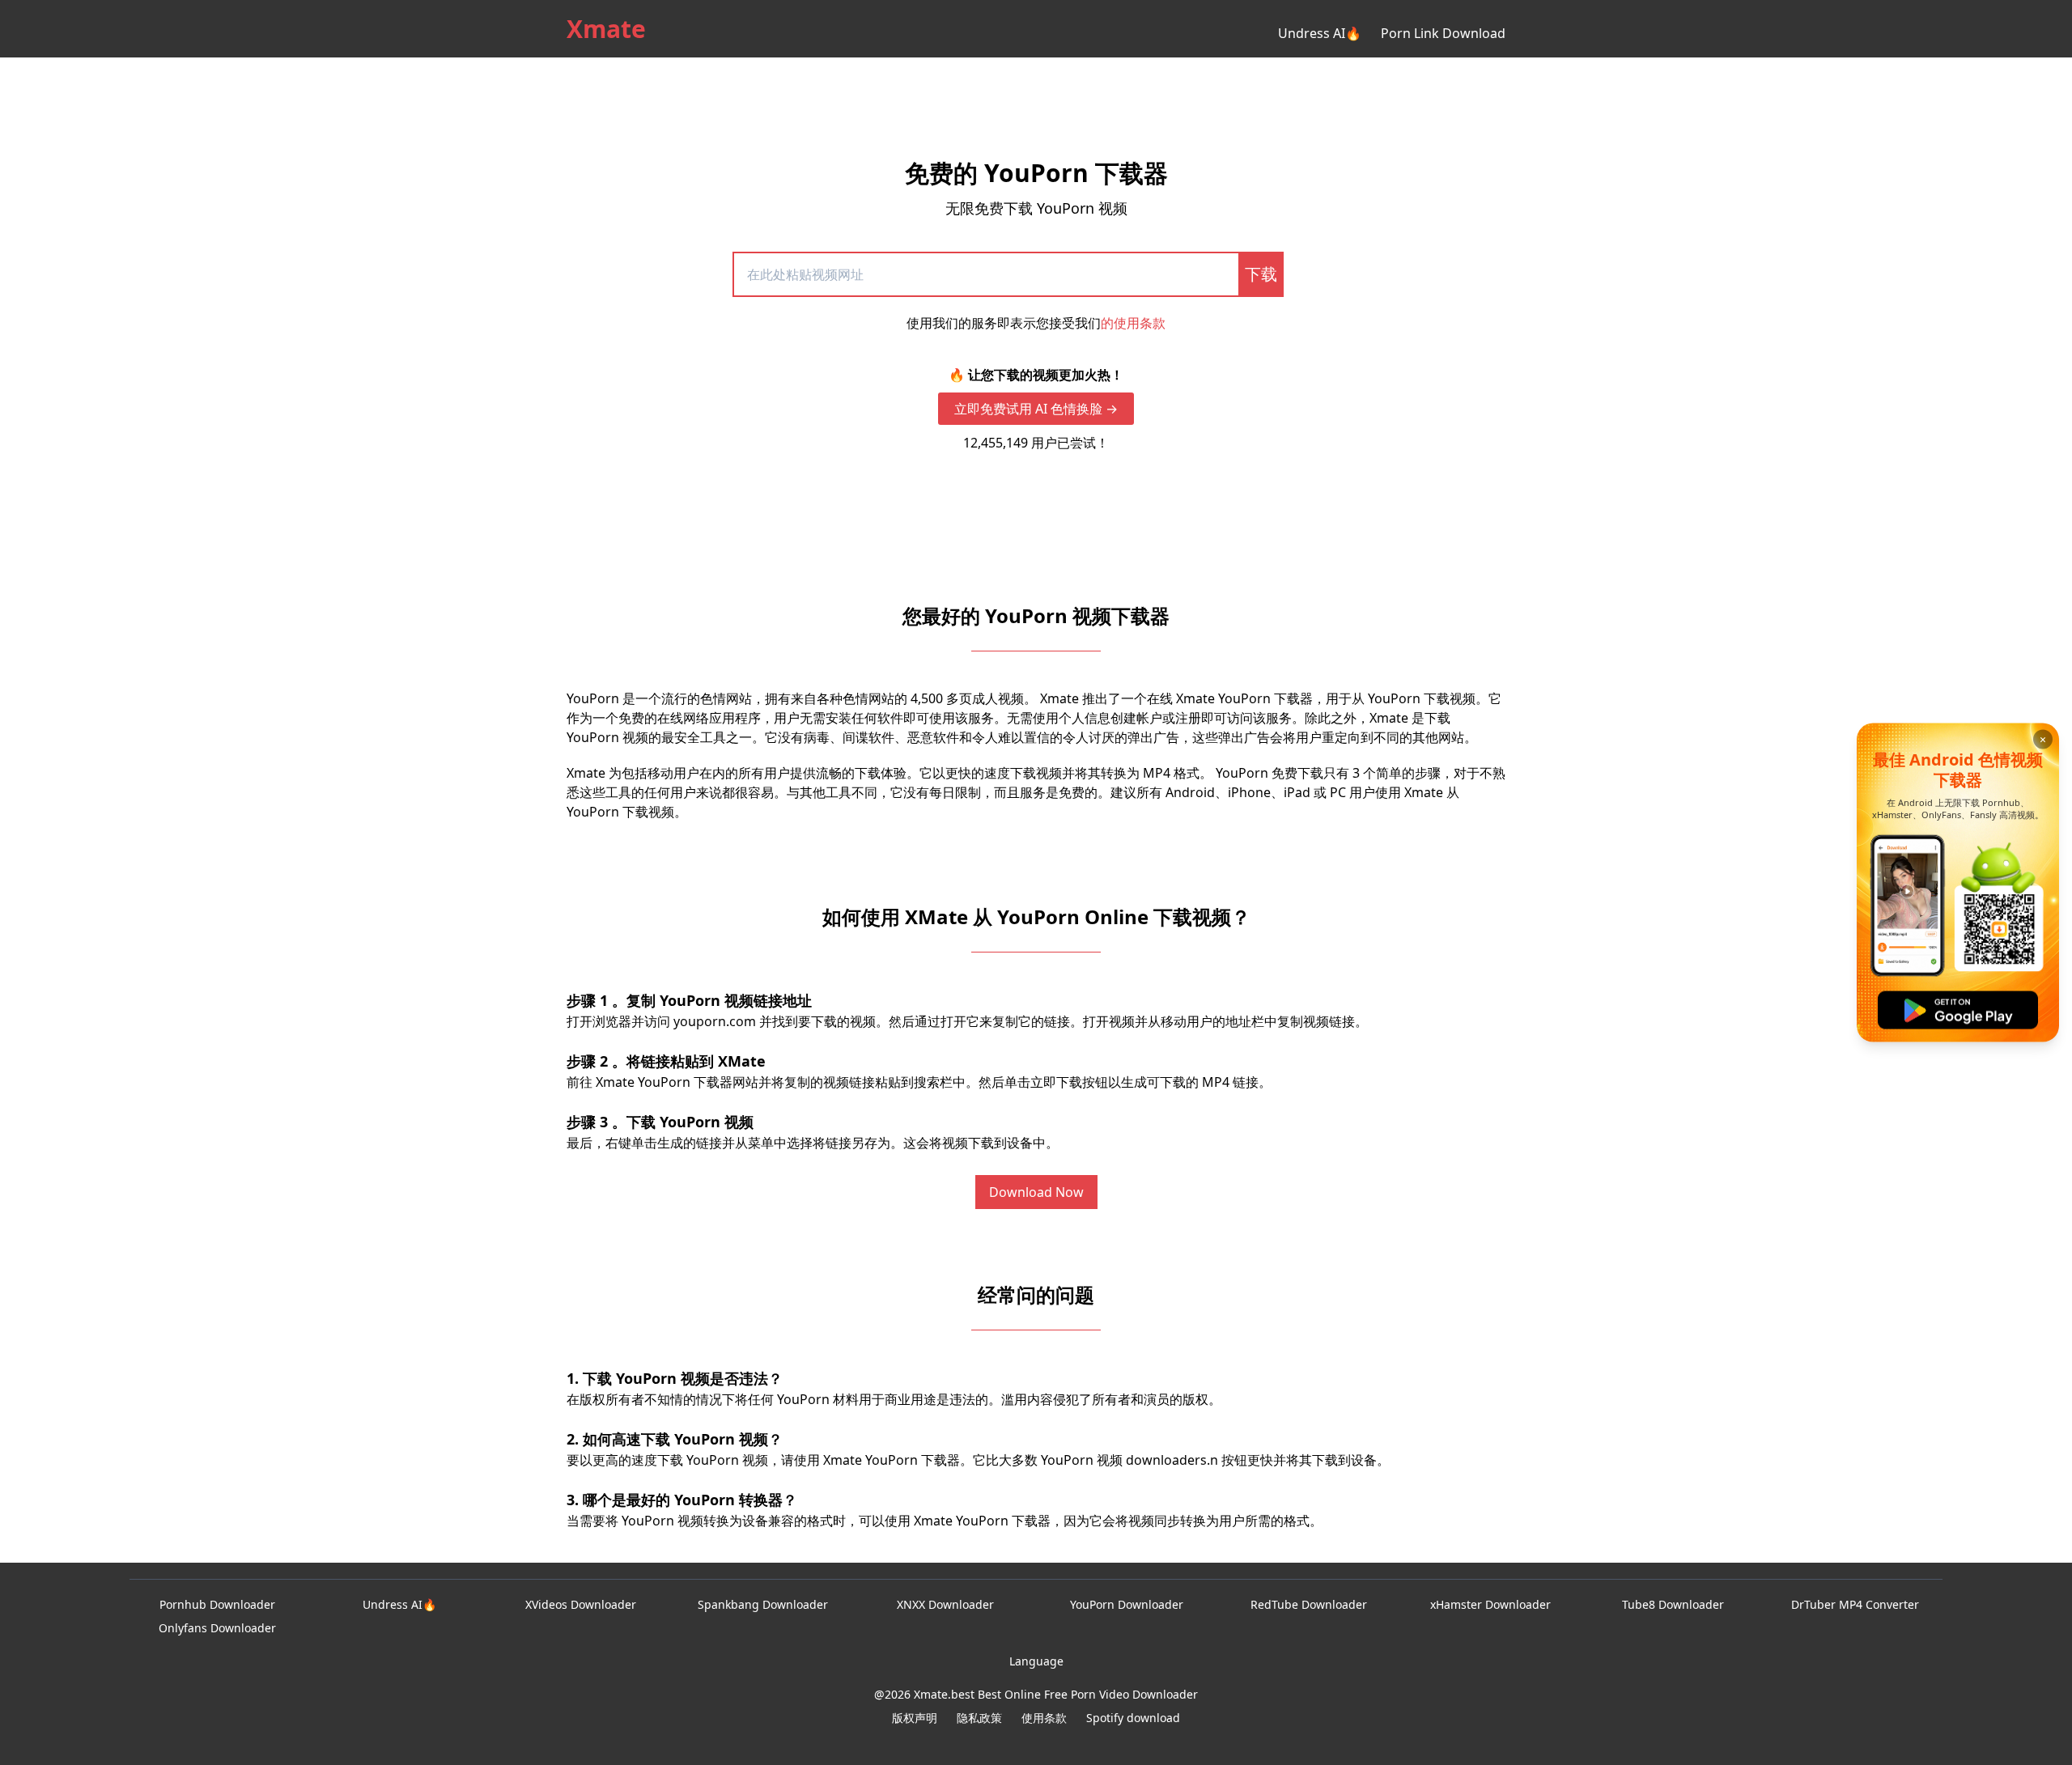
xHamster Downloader (1490, 1604)
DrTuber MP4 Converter (1855, 1604)
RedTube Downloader (1309, 1604)
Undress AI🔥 (1320, 33)
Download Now (1036, 1192)
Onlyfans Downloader (217, 1628)
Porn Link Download (1443, 33)
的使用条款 (1133, 323)
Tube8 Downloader (1673, 1604)
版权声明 (915, 1718)
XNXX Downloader (945, 1604)
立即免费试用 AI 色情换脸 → (1036, 409)
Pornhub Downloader (217, 1604)
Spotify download (1133, 1718)
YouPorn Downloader (1127, 1604)
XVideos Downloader (581, 1604)
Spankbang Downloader (763, 1604)
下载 (1261, 274)
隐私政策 (979, 1718)
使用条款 (1044, 1718)
